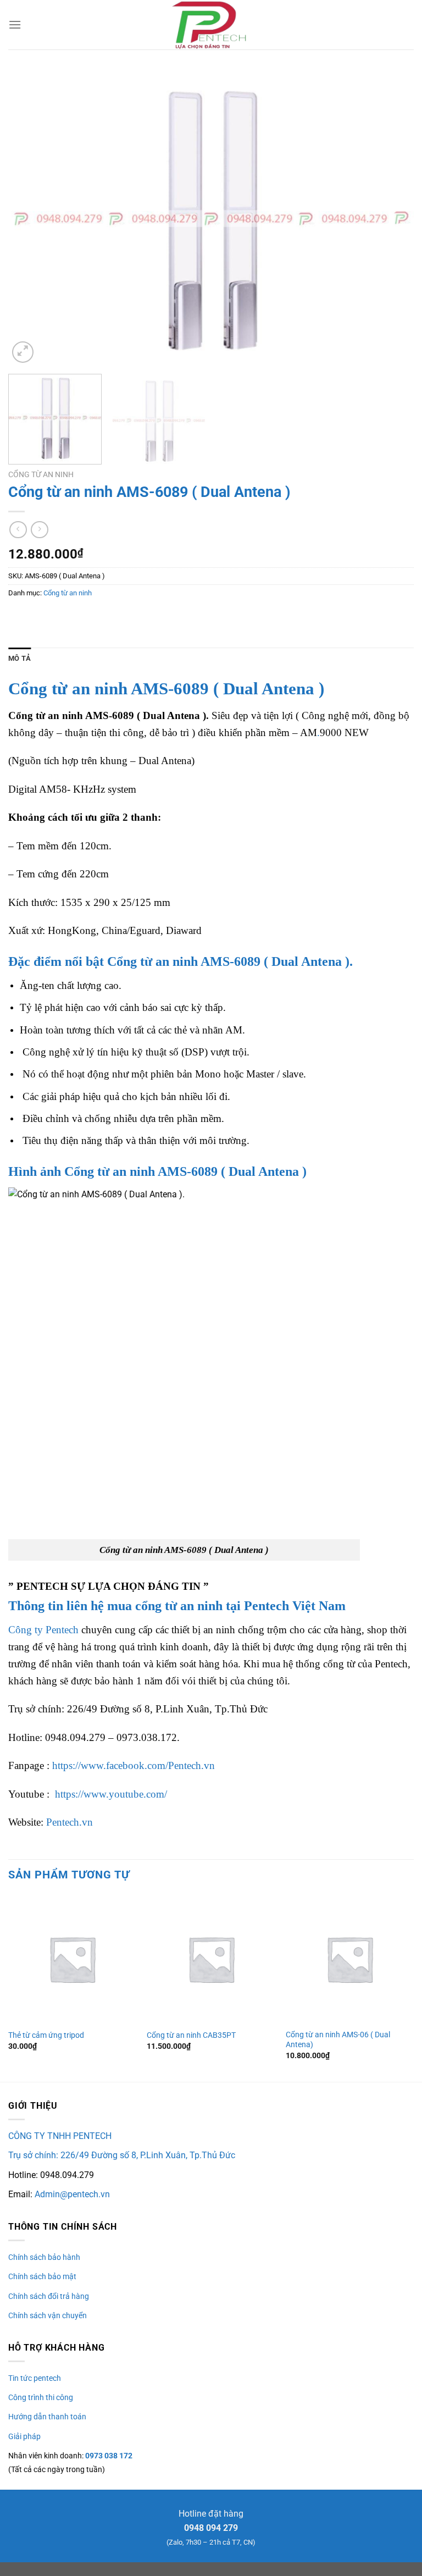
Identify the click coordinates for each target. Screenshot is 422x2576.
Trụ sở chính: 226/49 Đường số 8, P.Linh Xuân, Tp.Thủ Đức (122, 2155)
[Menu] (15, 24)
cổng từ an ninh (179, 1606)
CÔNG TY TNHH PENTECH (60, 2136)
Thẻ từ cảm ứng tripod (46, 2035)
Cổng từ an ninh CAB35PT (191, 2035)
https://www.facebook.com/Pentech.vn (134, 1765)
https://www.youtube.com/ (111, 1794)
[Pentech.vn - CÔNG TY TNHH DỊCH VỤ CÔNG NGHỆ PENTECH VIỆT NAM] (211, 25)
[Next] (392, 219)
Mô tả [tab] (20, 658)
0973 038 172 (108, 2456)
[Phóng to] (23, 352)
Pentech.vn (70, 1822)
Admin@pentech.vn (72, 2194)
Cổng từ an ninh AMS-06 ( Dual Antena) (338, 2040)
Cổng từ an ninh (41, 474)
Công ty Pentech (43, 1630)
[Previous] (30, 219)
